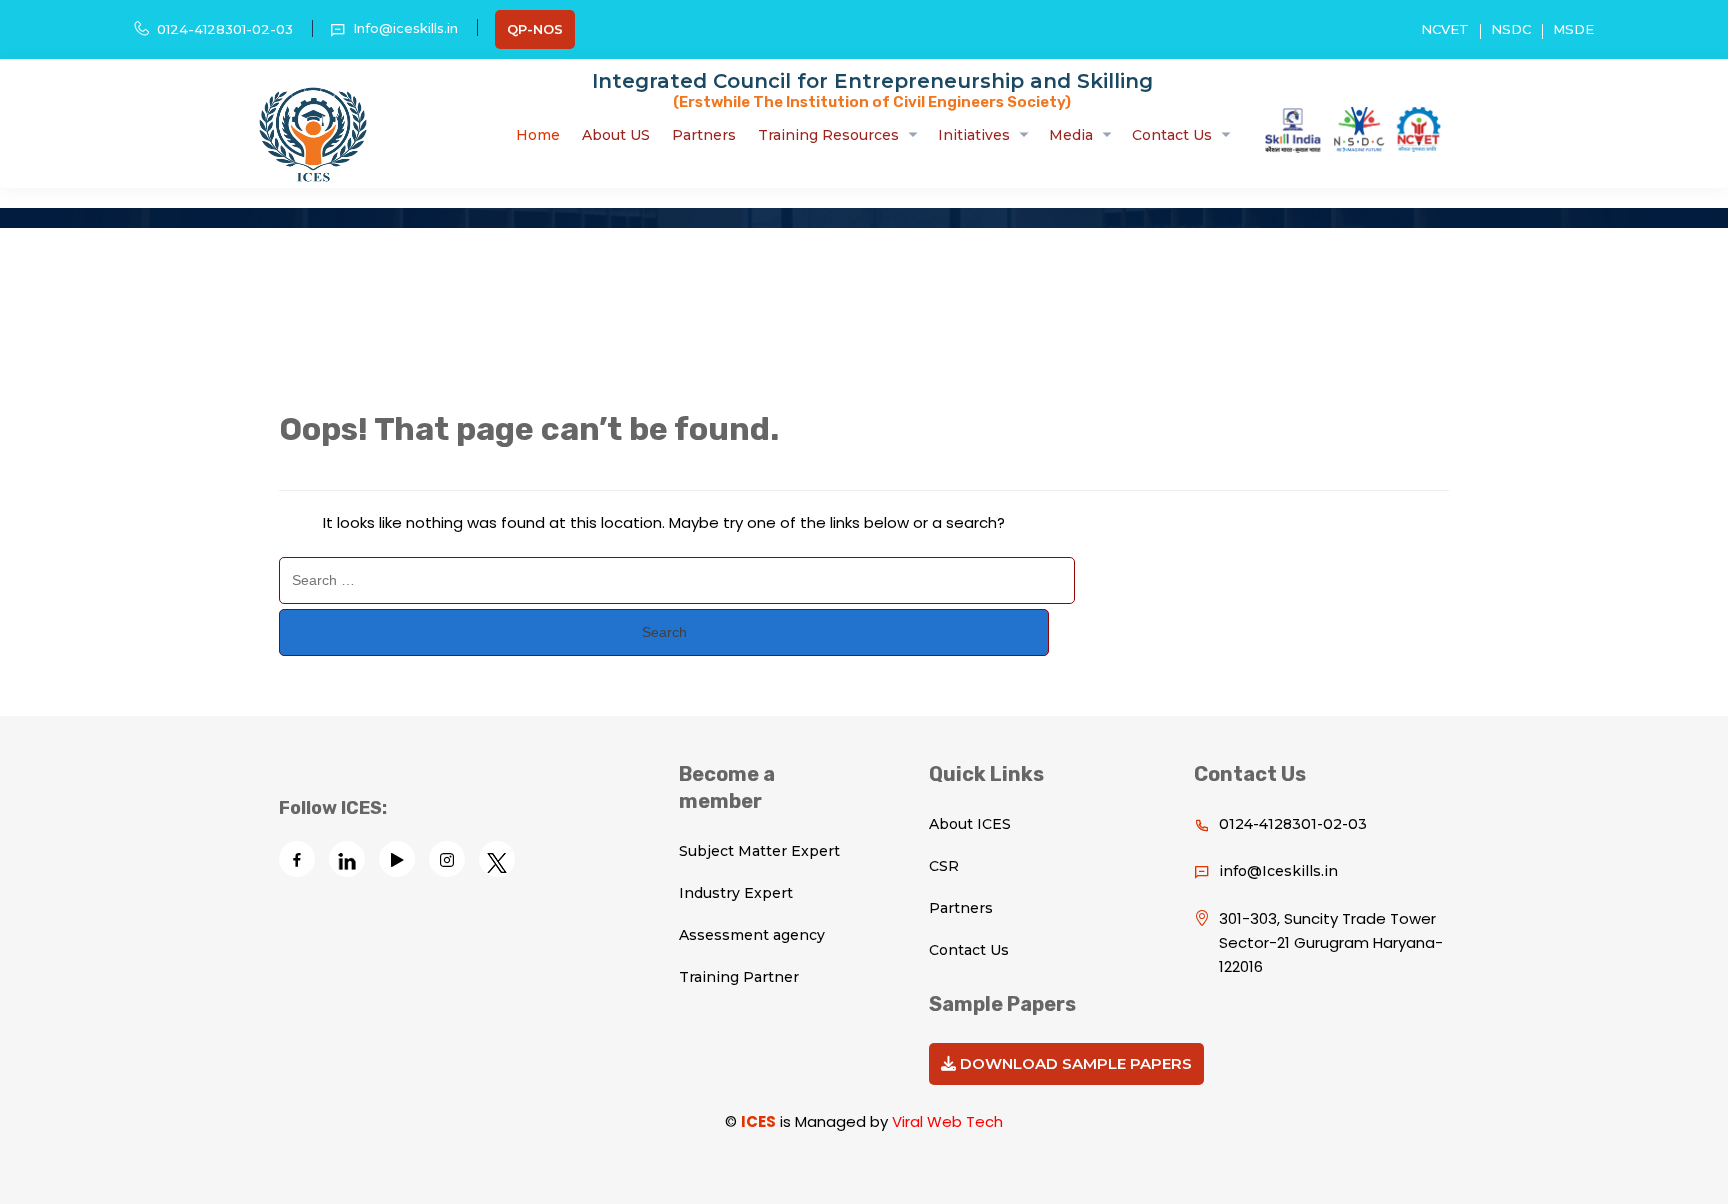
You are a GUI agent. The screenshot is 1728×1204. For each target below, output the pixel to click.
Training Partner (739, 977)
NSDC (1511, 29)
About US (616, 135)
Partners (704, 135)
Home (538, 135)
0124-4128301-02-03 (225, 29)
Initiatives (974, 135)
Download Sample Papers (1074, 1063)
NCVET (1445, 29)
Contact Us (1172, 135)
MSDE (1573, 29)
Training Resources (828, 135)
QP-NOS (535, 29)
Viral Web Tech (947, 1121)
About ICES (970, 824)
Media (1071, 135)
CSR (944, 866)
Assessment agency (752, 935)
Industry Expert (736, 893)
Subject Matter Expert (759, 851)
